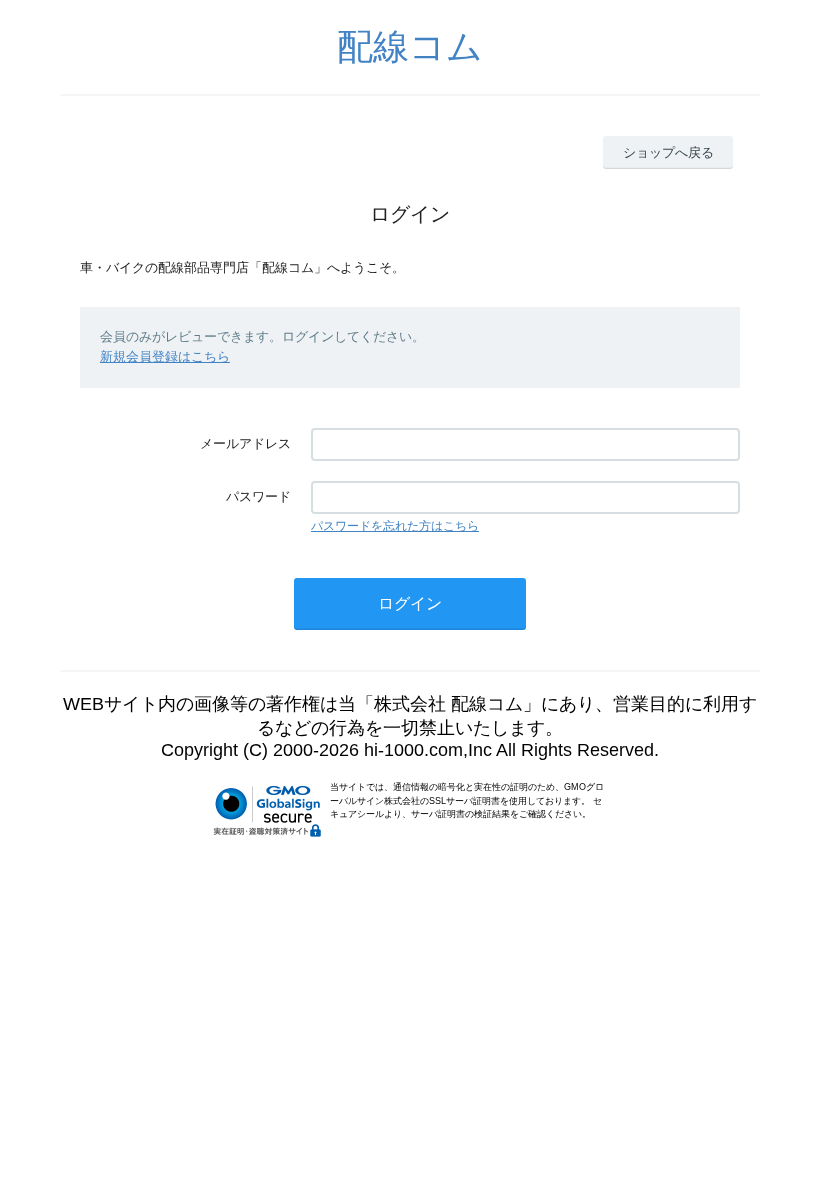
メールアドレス (245, 443)
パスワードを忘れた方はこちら (395, 526)
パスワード (258, 496)
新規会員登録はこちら (165, 356)
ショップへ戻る (668, 152)
